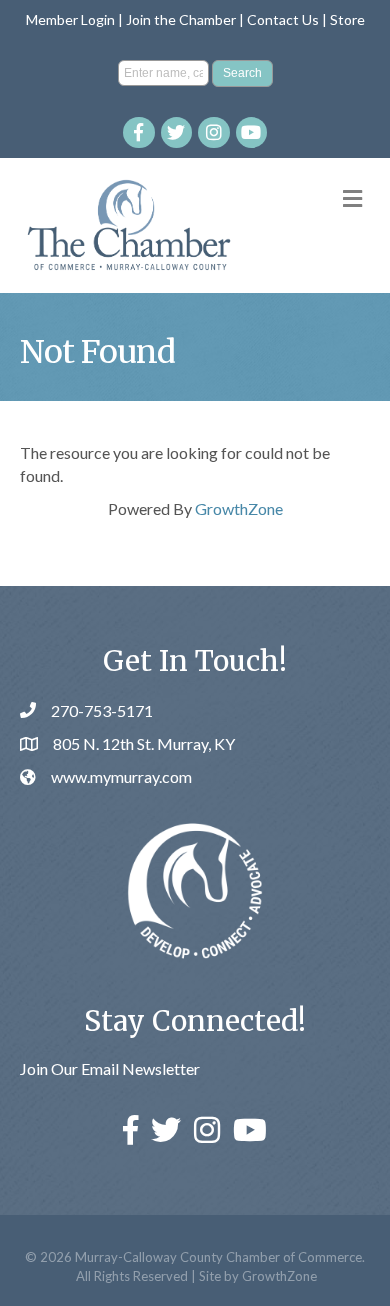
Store (347, 19)
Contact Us (283, 19)
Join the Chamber (181, 19)
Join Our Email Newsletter (110, 1068)
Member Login (70, 19)
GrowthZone (239, 508)
